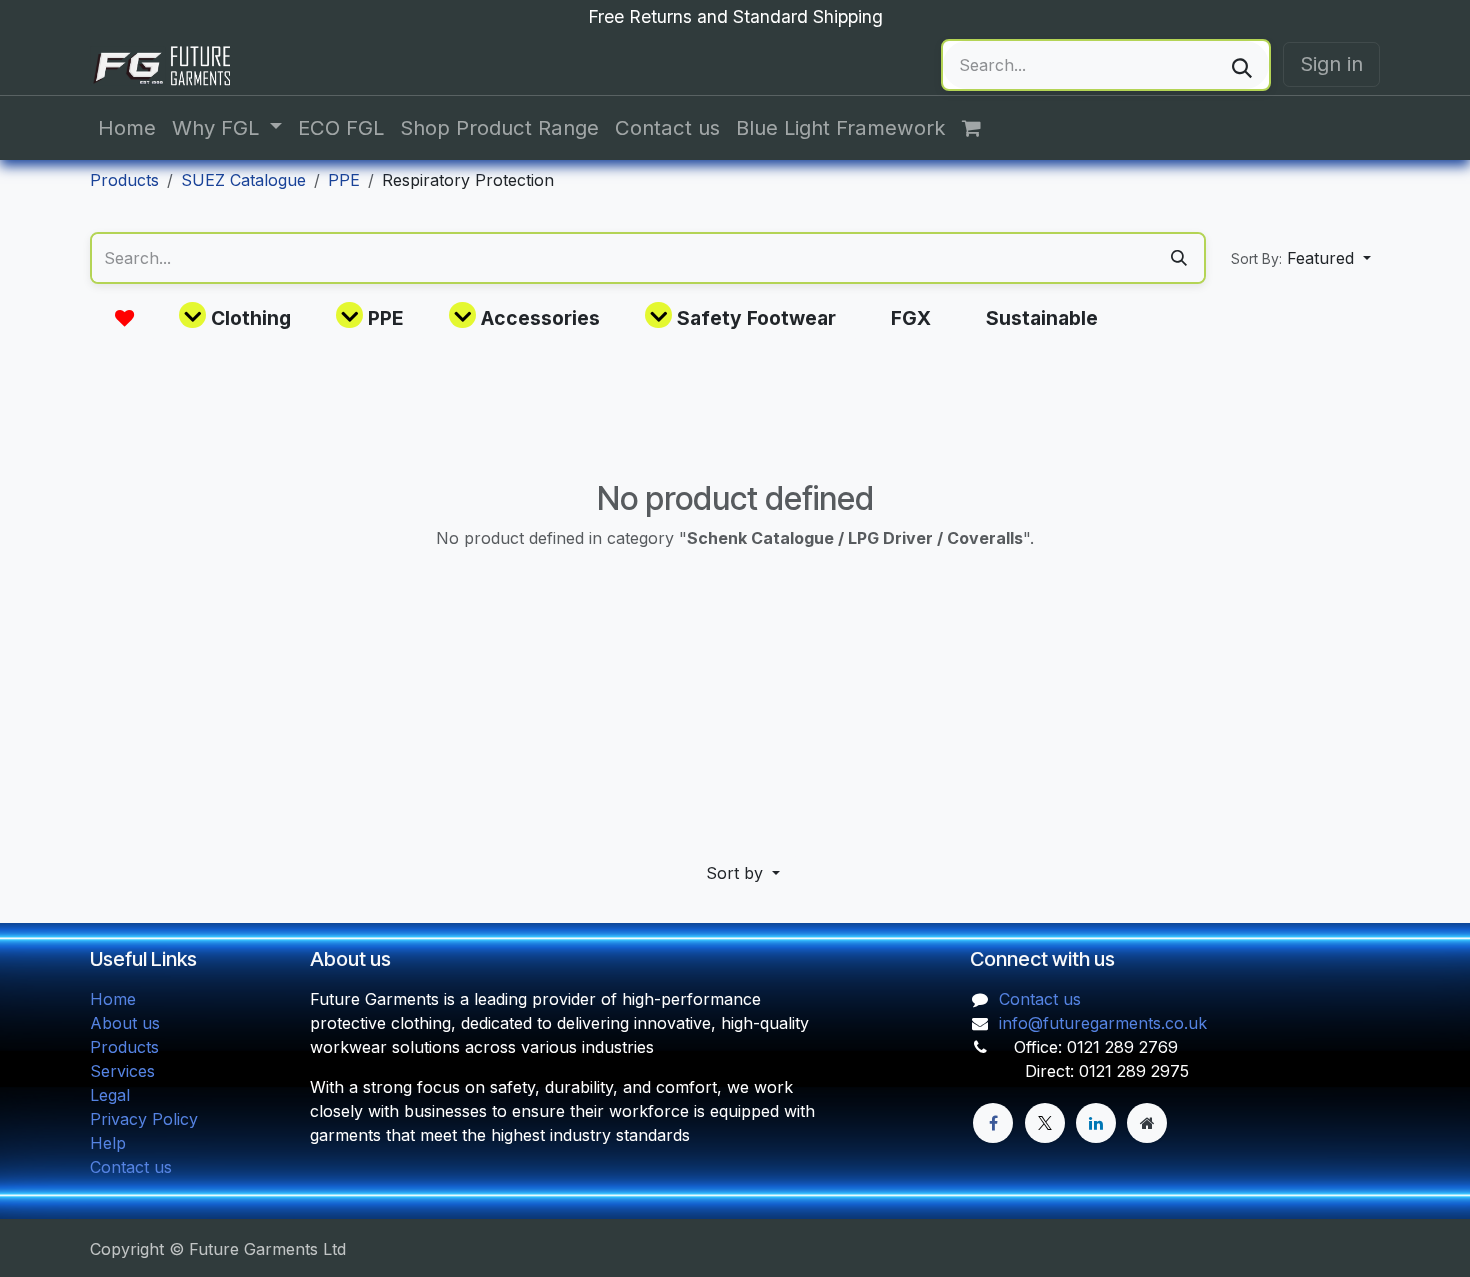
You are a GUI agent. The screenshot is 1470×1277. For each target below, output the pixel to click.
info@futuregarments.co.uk (1103, 1023)
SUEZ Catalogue (243, 180)
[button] (1301, 258)
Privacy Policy (144, 1119)
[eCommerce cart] (982, 128)
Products (124, 180)
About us (125, 1023)
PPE (344, 180)
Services (122, 1071)
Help (108, 1143)
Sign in (1331, 63)
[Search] (1242, 65)
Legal (110, 1095)
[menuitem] (127, 128)
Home (113, 999)
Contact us (131, 1167)
